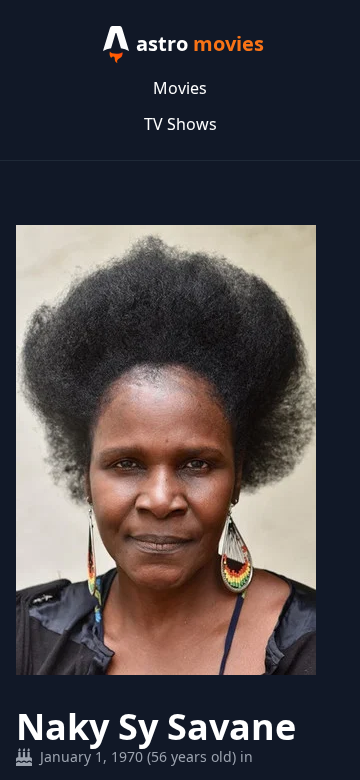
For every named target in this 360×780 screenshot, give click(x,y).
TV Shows (180, 124)
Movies (180, 88)
